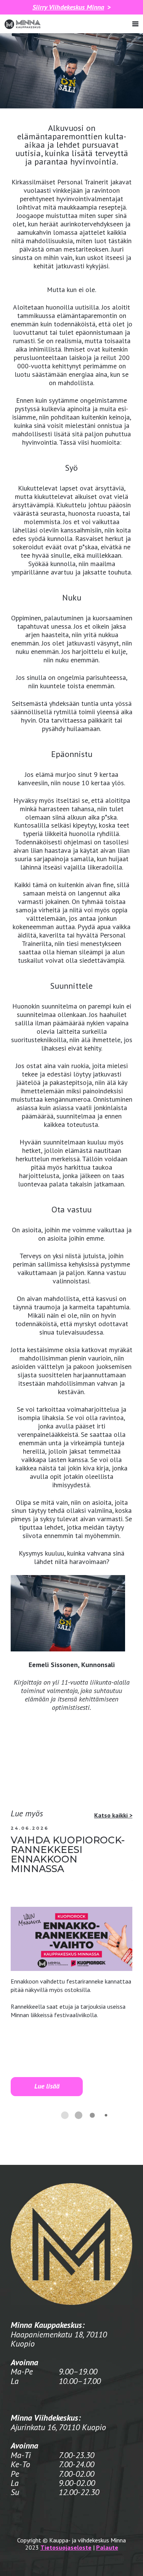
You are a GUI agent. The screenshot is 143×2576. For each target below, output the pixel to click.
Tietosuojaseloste (66, 2547)
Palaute (107, 2547)
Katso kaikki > (113, 1815)
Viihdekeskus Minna (68, 7)
